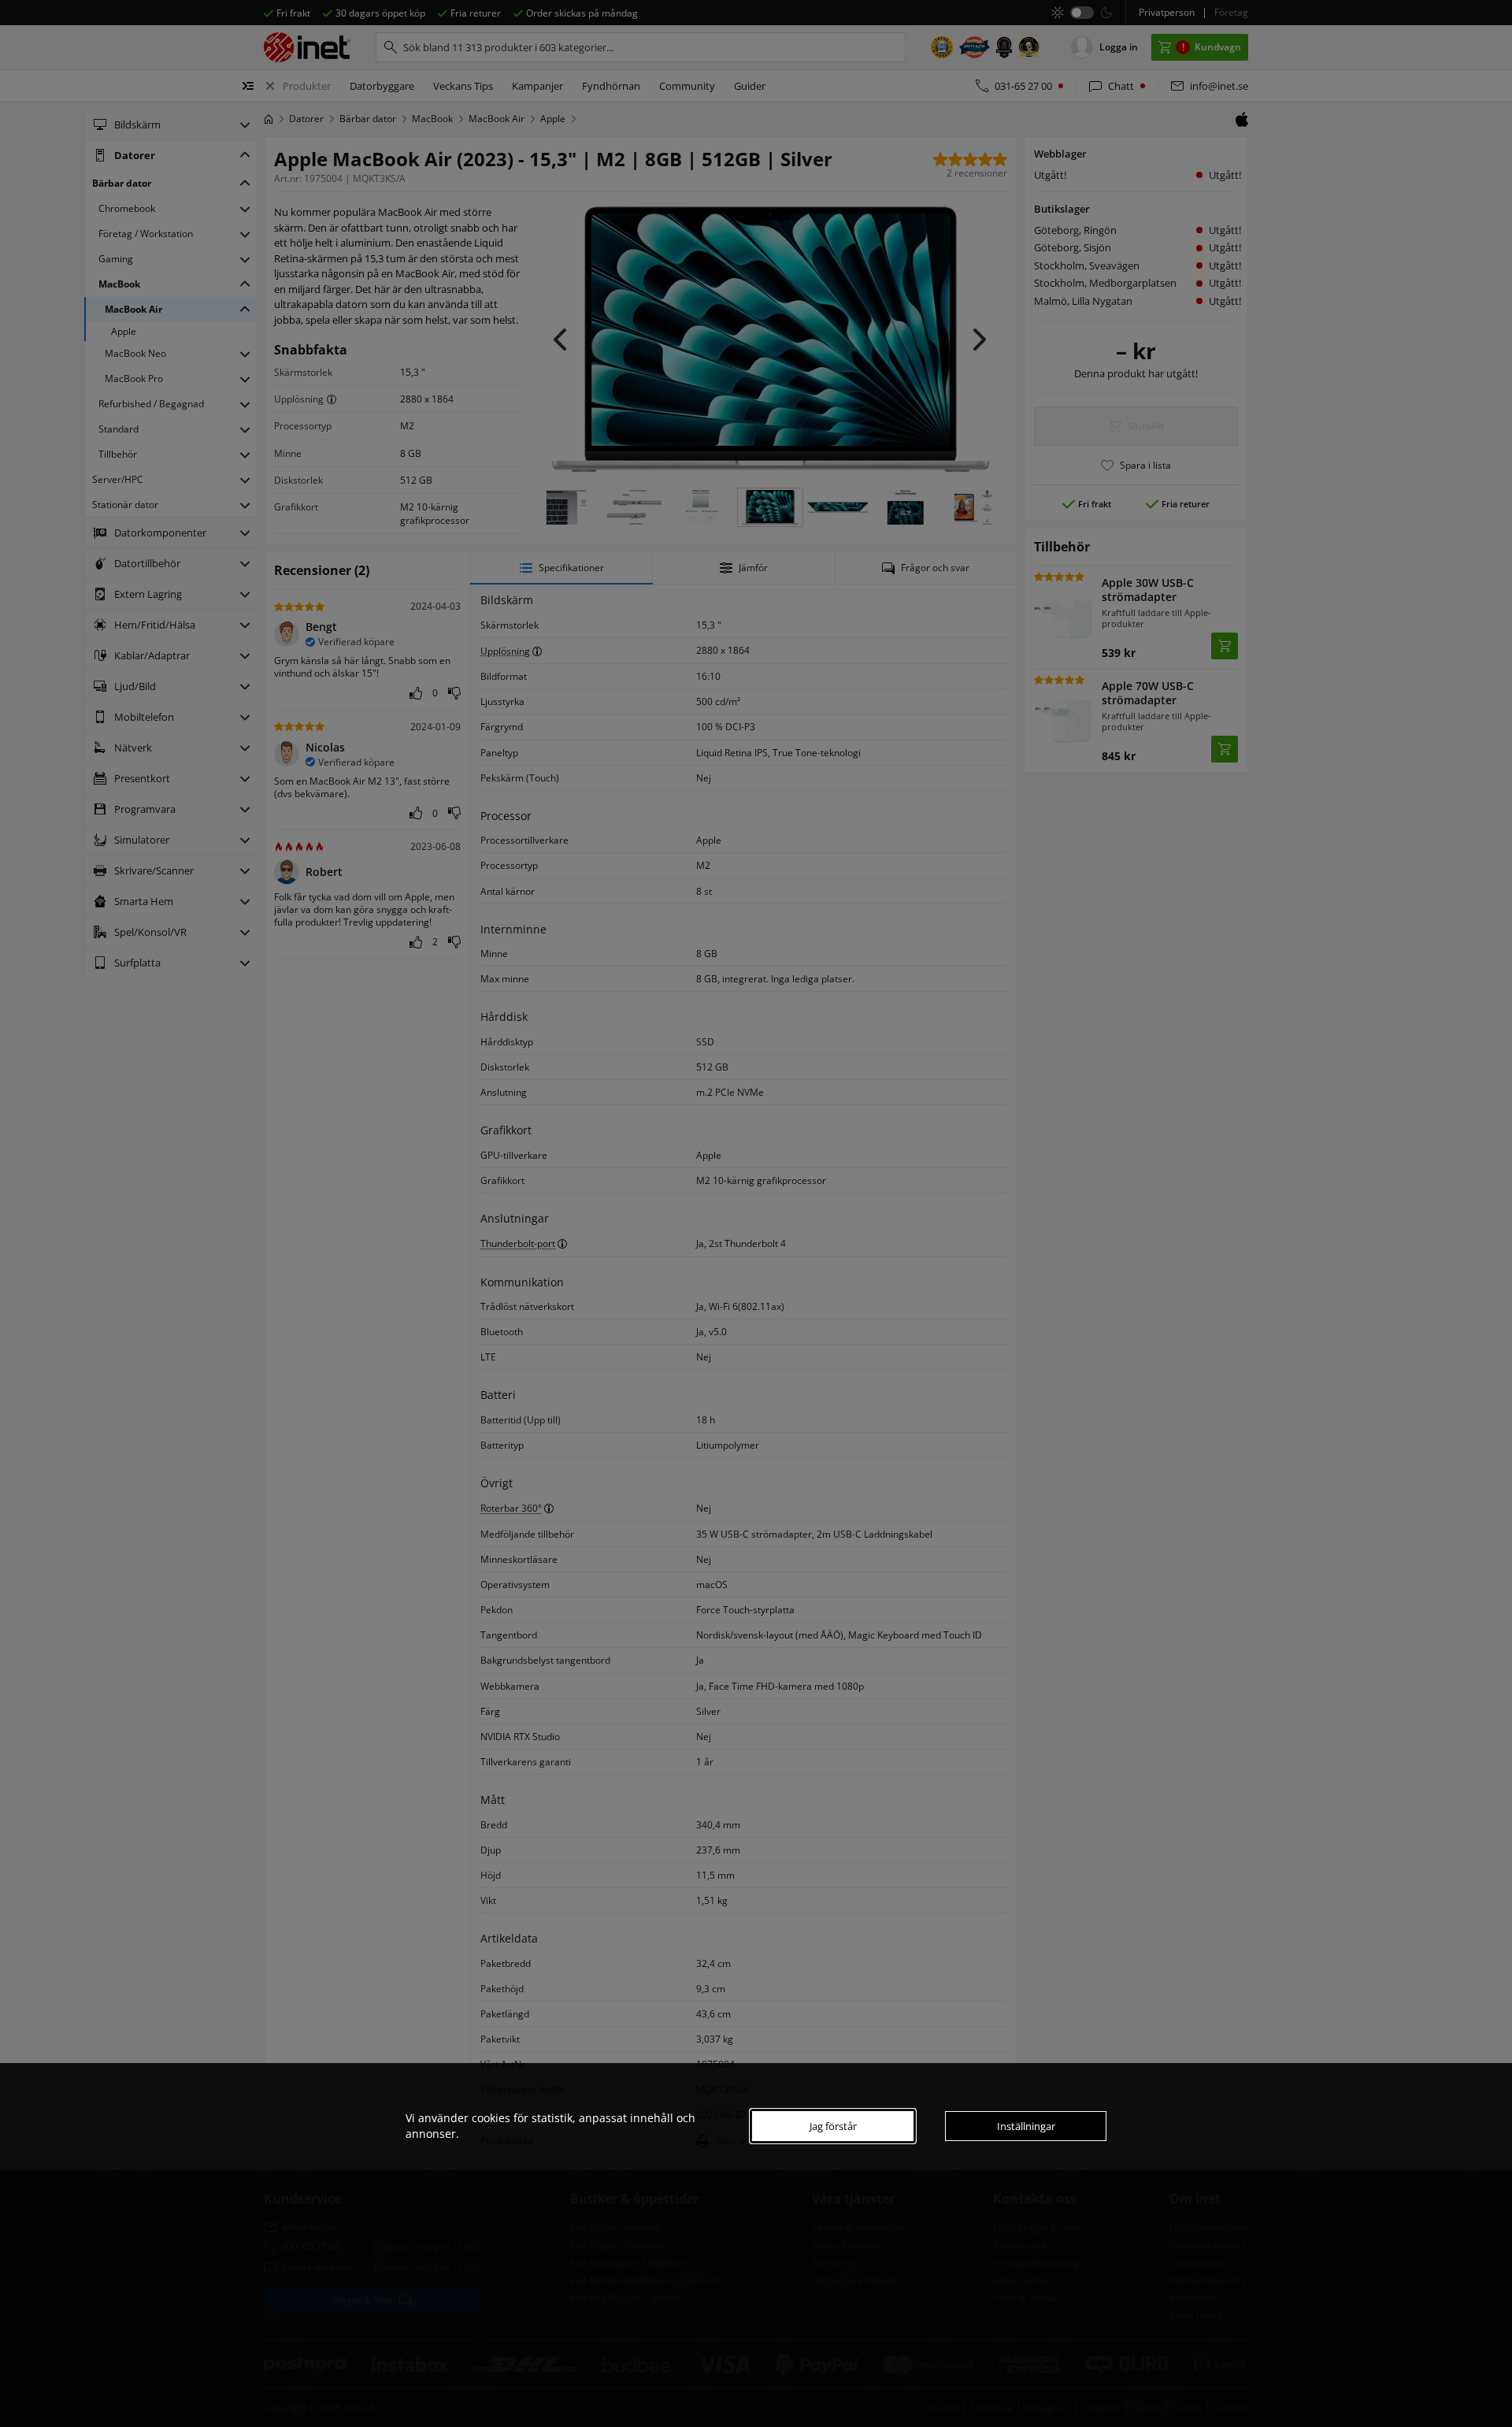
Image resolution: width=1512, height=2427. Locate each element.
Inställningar (1026, 2126)
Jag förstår (833, 2126)
